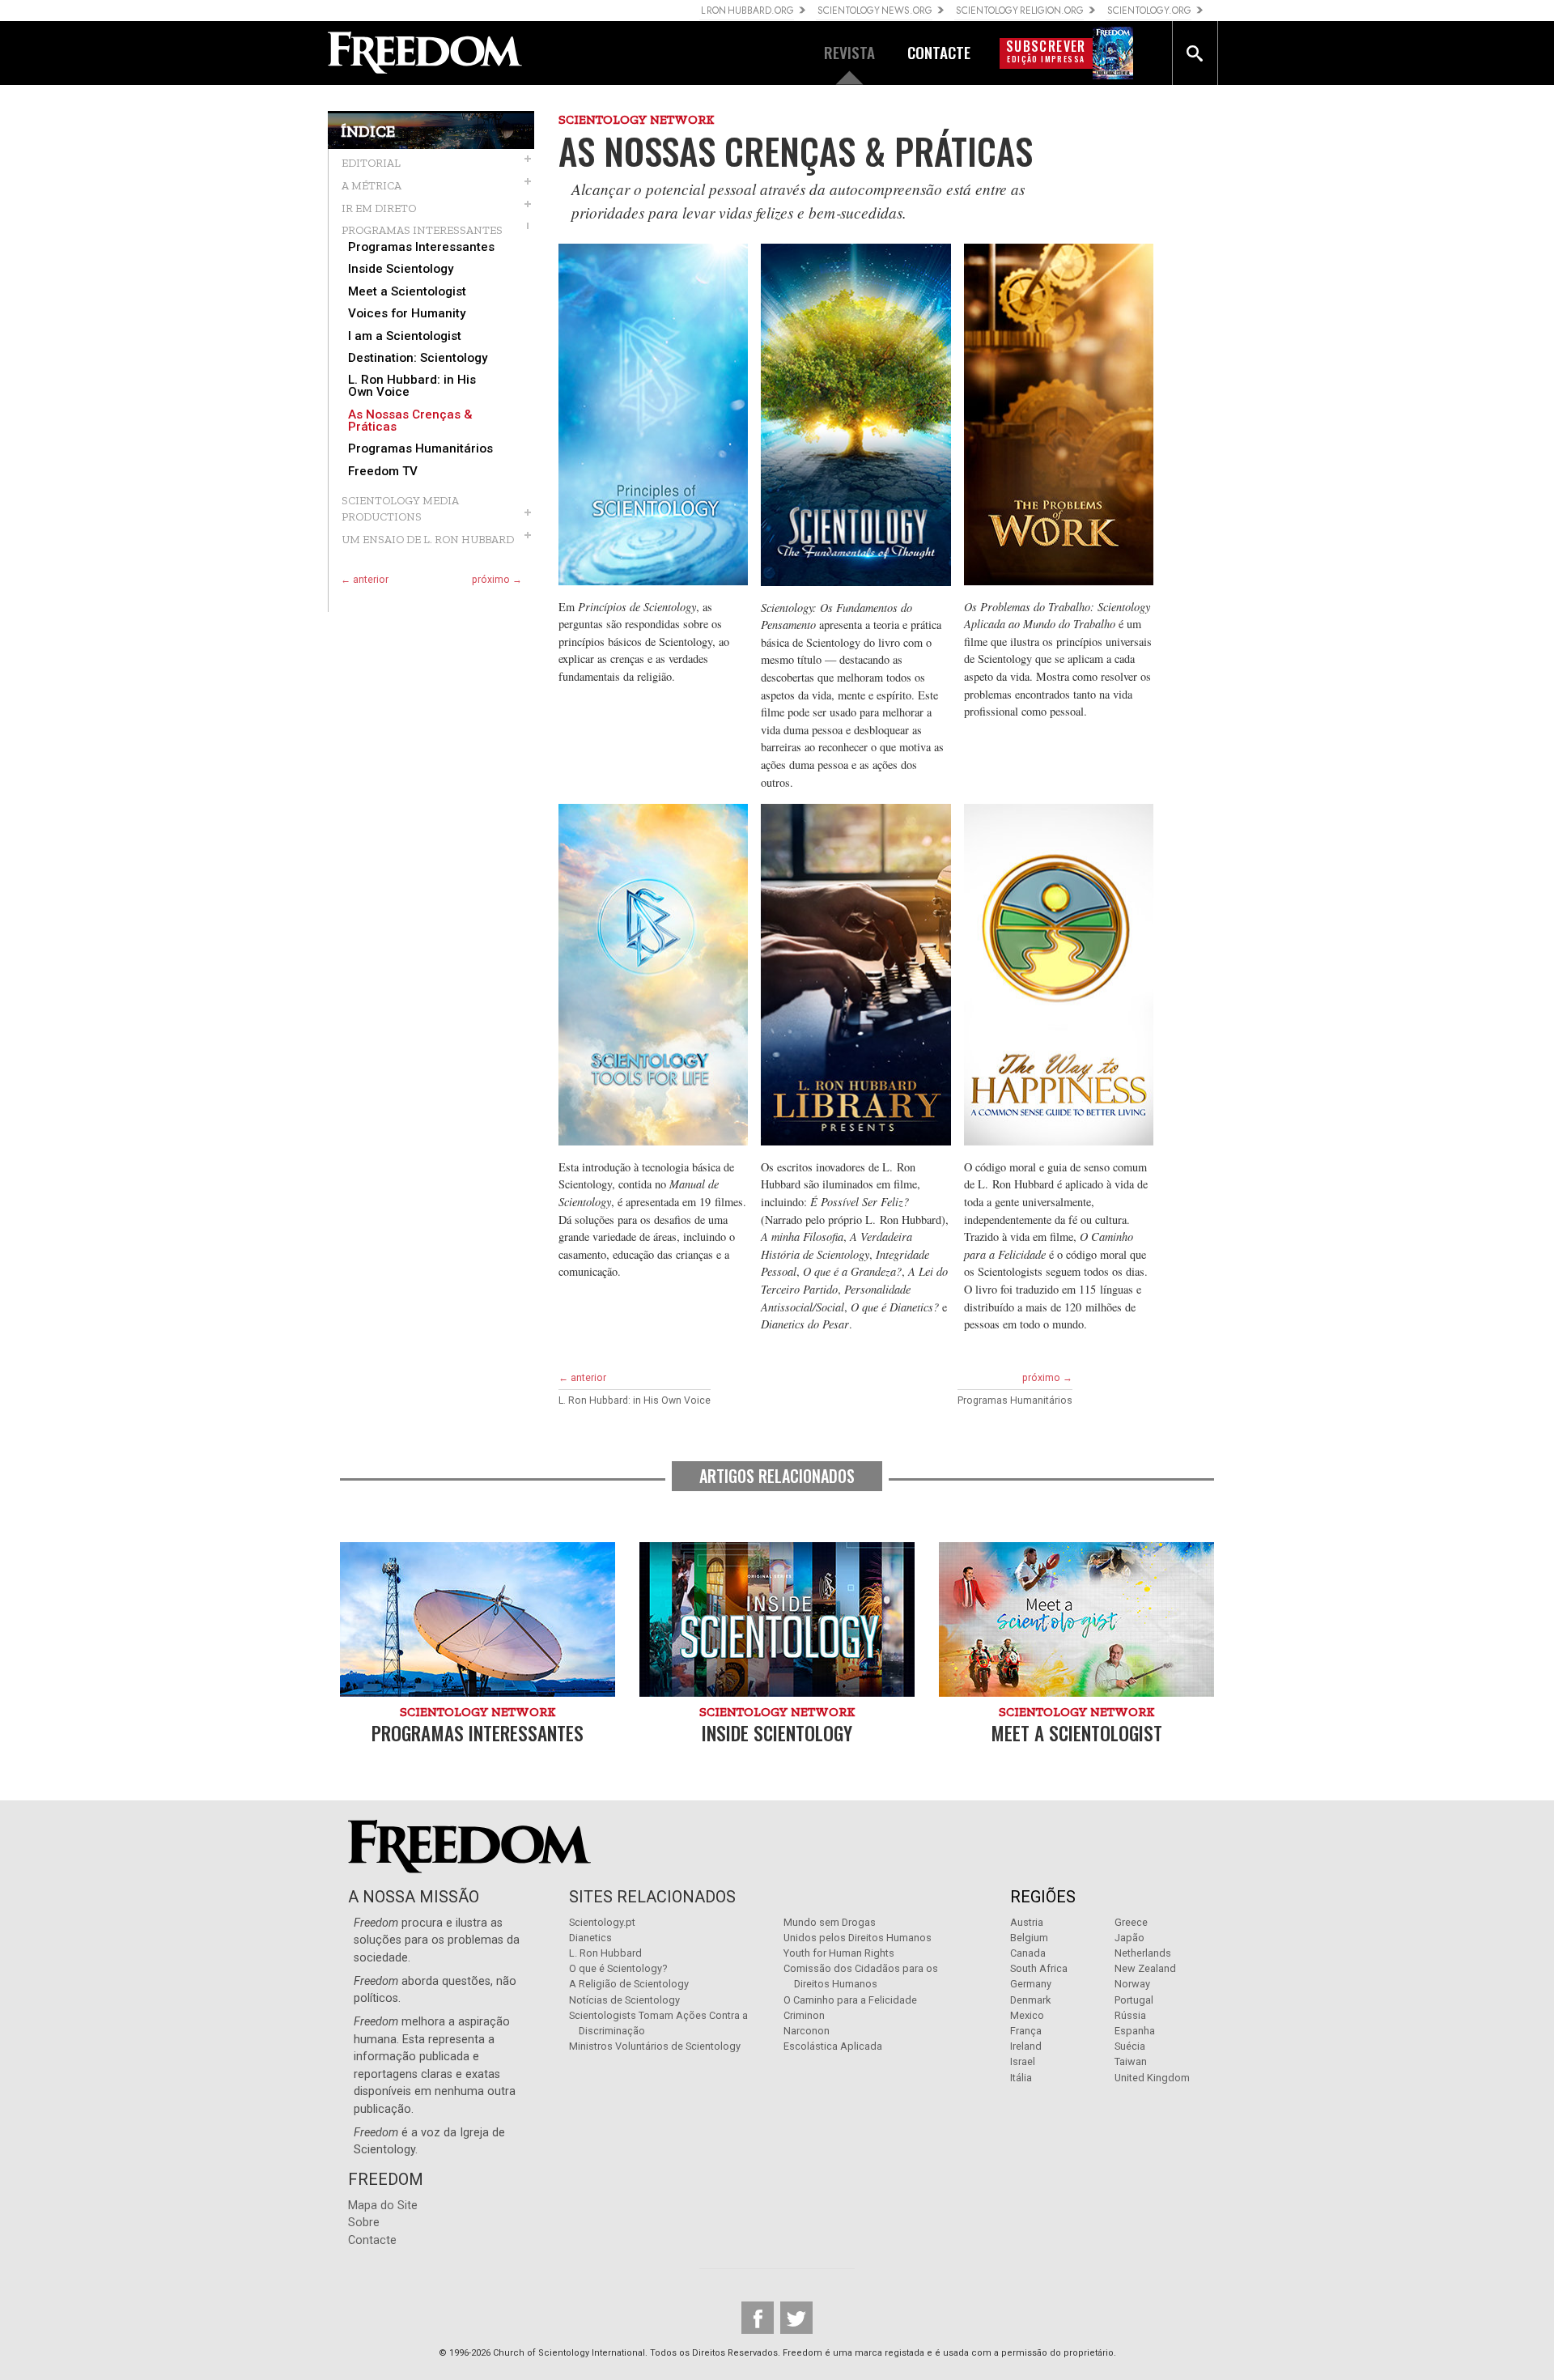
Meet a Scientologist (407, 292)
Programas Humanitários (420, 449)
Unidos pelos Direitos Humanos (858, 1938)
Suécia (1130, 2046)
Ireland (1026, 2046)
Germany (1031, 1984)
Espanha (1135, 2031)
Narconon (807, 2031)
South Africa (1039, 1968)
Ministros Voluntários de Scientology (655, 2046)
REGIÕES (1043, 1897)
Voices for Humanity (407, 314)
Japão (1129, 1938)
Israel (1023, 2061)
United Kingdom (1152, 2078)
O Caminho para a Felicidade (850, 2000)
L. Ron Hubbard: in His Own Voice (412, 386)
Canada (1028, 1953)
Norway (1132, 1984)
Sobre (364, 2223)
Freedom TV (383, 472)
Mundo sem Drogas (830, 1922)
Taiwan (1131, 2061)
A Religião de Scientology (629, 1984)
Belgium (1029, 1938)
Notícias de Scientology (624, 2000)
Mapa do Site (383, 2206)
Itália (1021, 2078)
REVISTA (849, 52)
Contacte (372, 2240)
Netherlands (1143, 1953)
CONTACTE (939, 52)
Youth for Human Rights (839, 1953)
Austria (1027, 1922)
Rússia (1130, 2015)
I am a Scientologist (405, 336)
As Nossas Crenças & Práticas (410, 421)
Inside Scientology (401, 269)
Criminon (804, 2015)
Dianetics (590, 1938)
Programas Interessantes (421, 247)
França (1026, 2031)
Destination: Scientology (418, 358)
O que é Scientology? (618, 1968)
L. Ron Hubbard (605, 1953)
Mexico (1027, 2015)
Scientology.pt (602, 1922)
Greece (1131, 1922)
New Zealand (1145, 1968)
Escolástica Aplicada (833, 2046)
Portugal (1134, 2000)
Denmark (1030, 2000)
